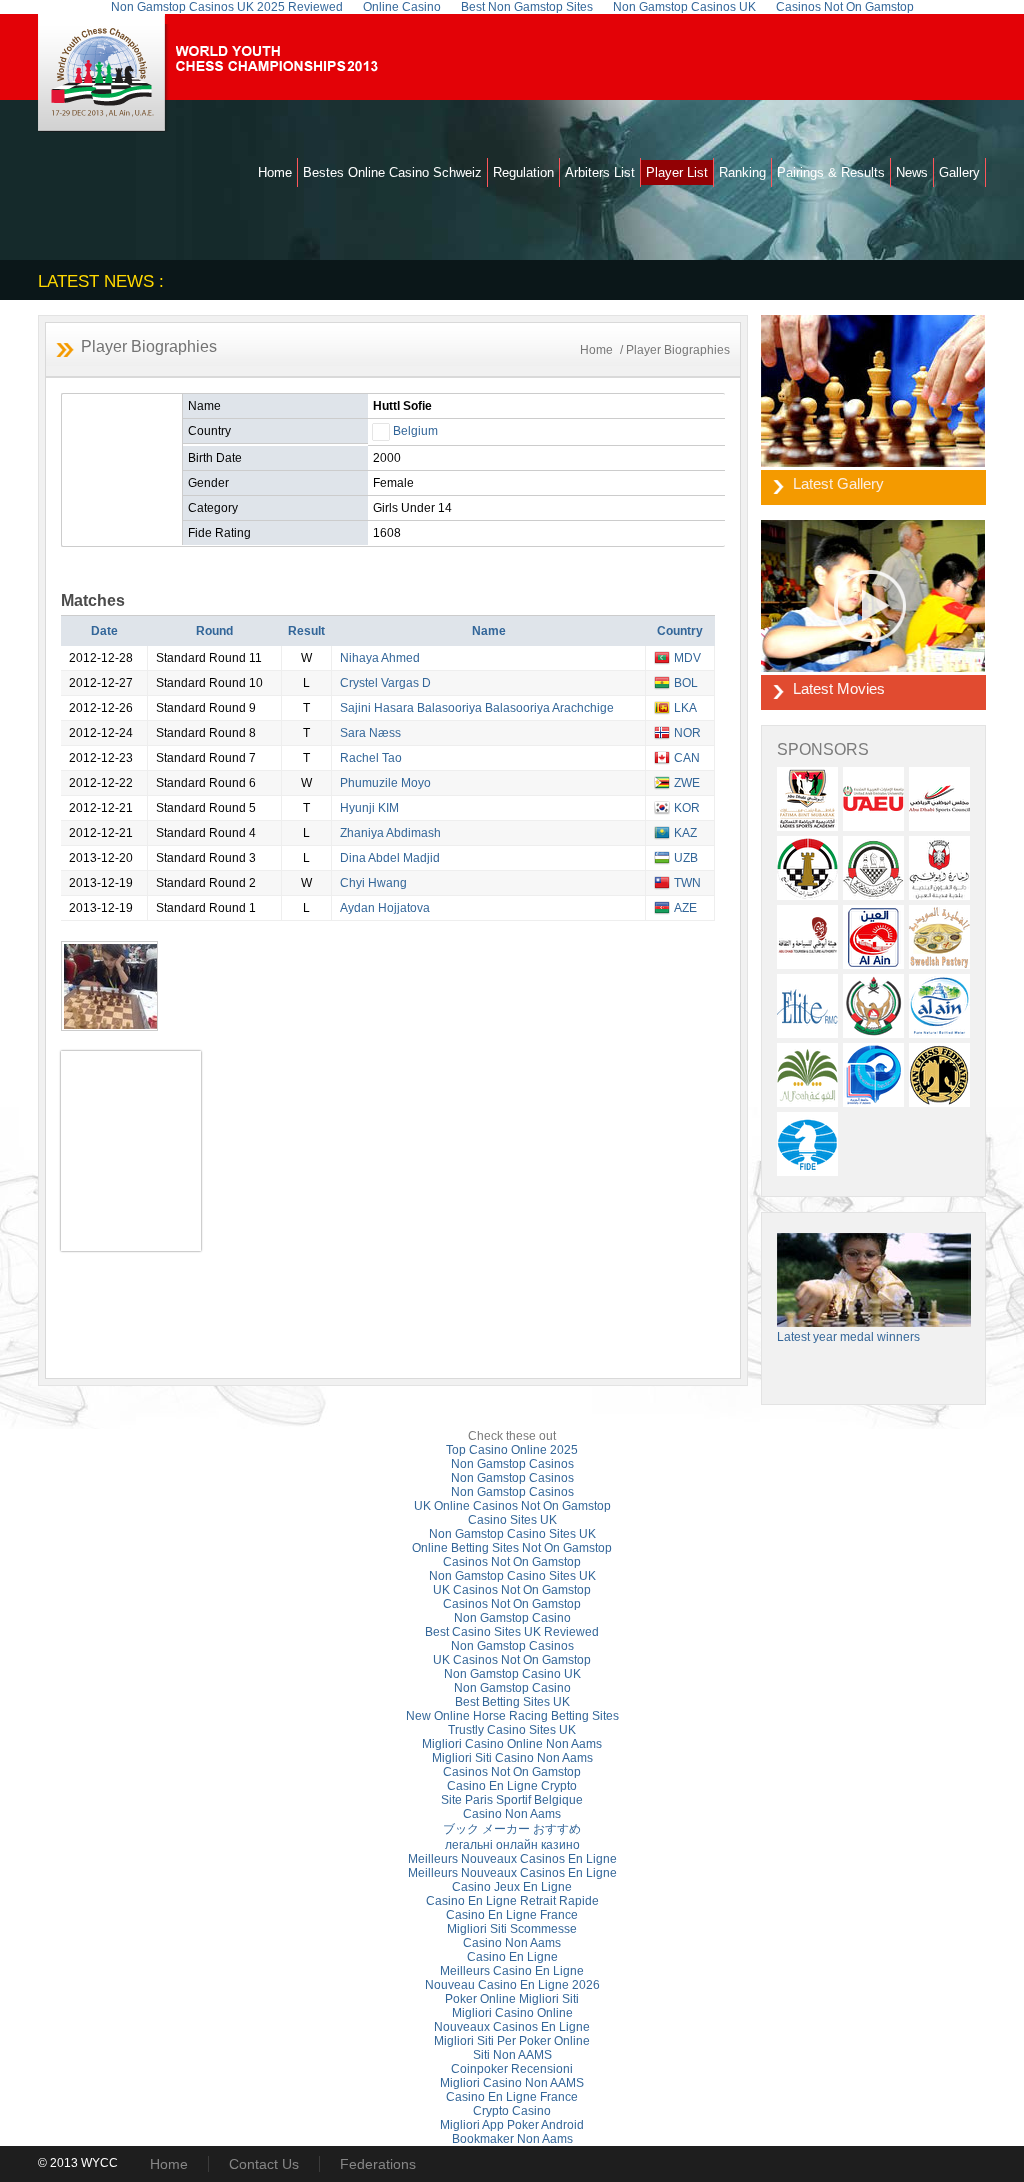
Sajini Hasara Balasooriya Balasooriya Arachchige (477, 708)
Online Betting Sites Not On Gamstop (512, 1548)
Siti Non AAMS (512, 2055)
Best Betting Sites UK (512, 1702)
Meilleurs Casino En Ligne (512, 1971)
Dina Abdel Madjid (390, 858)
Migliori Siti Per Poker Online (512, 2041)
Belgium (415, 431)
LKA (685, 708)
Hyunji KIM (369, 808)
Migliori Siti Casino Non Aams (512, 1758)
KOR (687, 808)
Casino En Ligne (512, 1957)
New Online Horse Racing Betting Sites (512, 1716)
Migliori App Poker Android (512, 2125)
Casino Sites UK (512, 1520)
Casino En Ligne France (512, 1915)
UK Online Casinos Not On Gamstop (512, 1506)
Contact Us (264, 2164)
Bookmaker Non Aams (512, 2139)
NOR (687, 733)
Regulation (523, 172)
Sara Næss (370, 733)
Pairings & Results (831, 172)
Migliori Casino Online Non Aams (512, 1744)
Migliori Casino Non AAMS (512, 2083)
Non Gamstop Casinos (512, 1464)
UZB (686, 858)
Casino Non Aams (512, 1814)
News (912, 172)
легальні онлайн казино (512, 1845)
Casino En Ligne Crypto (512, 1786)
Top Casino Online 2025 (512, 1450)
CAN (687, 758)
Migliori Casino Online (512, 2013)
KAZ (685, 833)
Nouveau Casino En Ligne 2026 (512, 1985)
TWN (687, 883)
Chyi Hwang (373, 883)
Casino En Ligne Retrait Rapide (512, 1901)
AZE (685, 908)
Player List (677, 172)
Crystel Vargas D (385, 683)
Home (275, 172)
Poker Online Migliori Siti (512, 1999)
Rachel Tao (371, 758)
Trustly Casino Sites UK (512, 1730)
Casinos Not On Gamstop (512, 1562)
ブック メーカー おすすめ (512, 1829)
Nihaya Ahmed (380, 658)
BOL (686, 683)
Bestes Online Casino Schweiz (392, 172)
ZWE (687, 783)
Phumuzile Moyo (385, 783)
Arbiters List (600, 172)
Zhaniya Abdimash (390, 833)
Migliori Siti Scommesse (512, 1929)
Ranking (742, 172)
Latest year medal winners (848, 1337)
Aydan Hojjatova (385, 908)
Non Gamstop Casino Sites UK (512, 1534)
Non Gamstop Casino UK (512, 1674)
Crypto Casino (512, 2111)
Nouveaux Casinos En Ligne (512, 2027)
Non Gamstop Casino (512, 1618)
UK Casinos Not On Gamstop (512, 1590)
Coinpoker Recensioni (512, 2069)
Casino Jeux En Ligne (512, 1887)
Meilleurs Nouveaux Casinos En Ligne (512, 1859)
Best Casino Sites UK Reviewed (512, 1632)
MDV (687, 658)
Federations (378, 2164)
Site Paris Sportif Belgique (512, 1800)
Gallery (959, 172)
